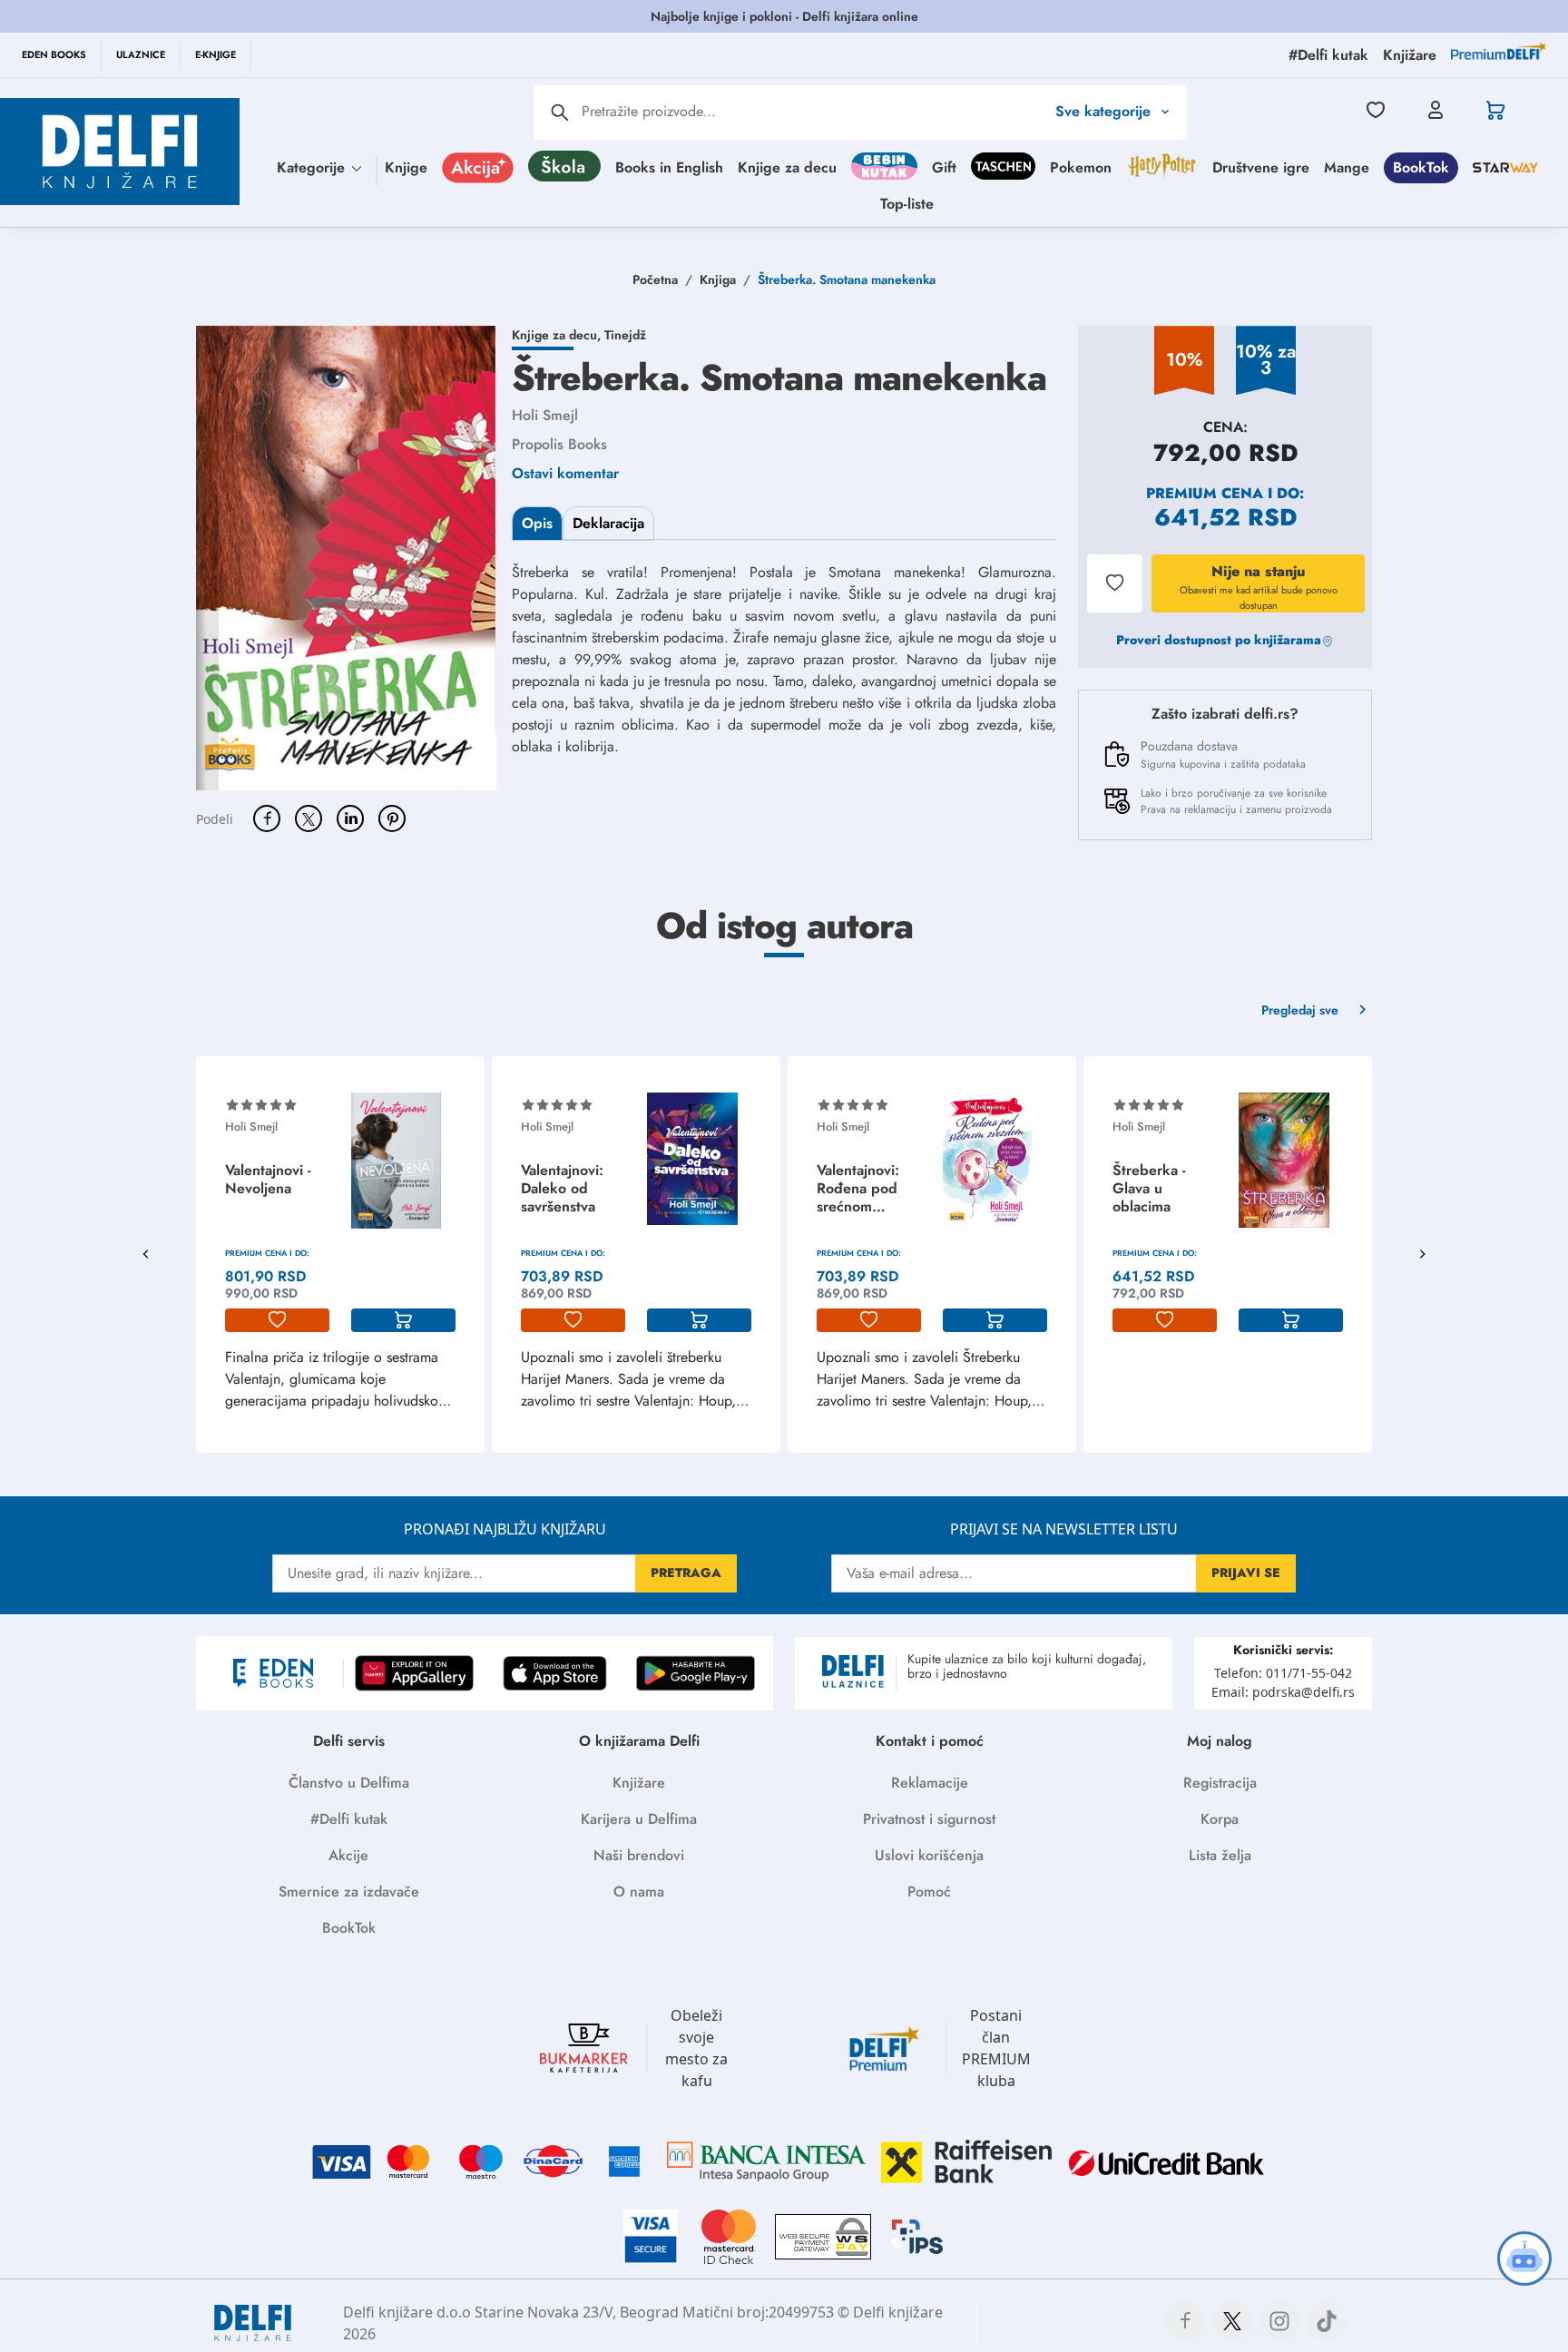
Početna (655, 279)
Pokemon (1081, 167)
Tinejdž (625, 335)
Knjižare (639, 1783)
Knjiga (718, 279)
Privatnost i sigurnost (929, 1819)
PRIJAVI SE (1246, 1573)
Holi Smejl (545, 415)
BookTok (1421, 167)
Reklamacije (930, 1783)
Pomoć (929, 1891)
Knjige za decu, (558, 335)
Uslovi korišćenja (929, 1855)
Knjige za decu (787, 167)
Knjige (406, 167)
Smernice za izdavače (349, 1891)
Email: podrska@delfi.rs (1283, 1692)
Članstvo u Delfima (349, 1783)
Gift (944, 167)
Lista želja (1220, 1855)
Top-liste (907, 203)
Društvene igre (1261, 167)
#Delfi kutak (349, 1819)
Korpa (1220, 1819)
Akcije (348, 1855)
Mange (1347, 167)
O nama (639, 1891)
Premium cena (1205, 493)
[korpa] (403, 1320)
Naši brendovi (639, 1855)
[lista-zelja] (277, 1320)
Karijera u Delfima (639, 1819)
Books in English (669, 167)
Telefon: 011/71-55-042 (1283, 1673)
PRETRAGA (686, 1573)
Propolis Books (559, 444)
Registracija (1220, 1783)
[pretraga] (560, 113)
